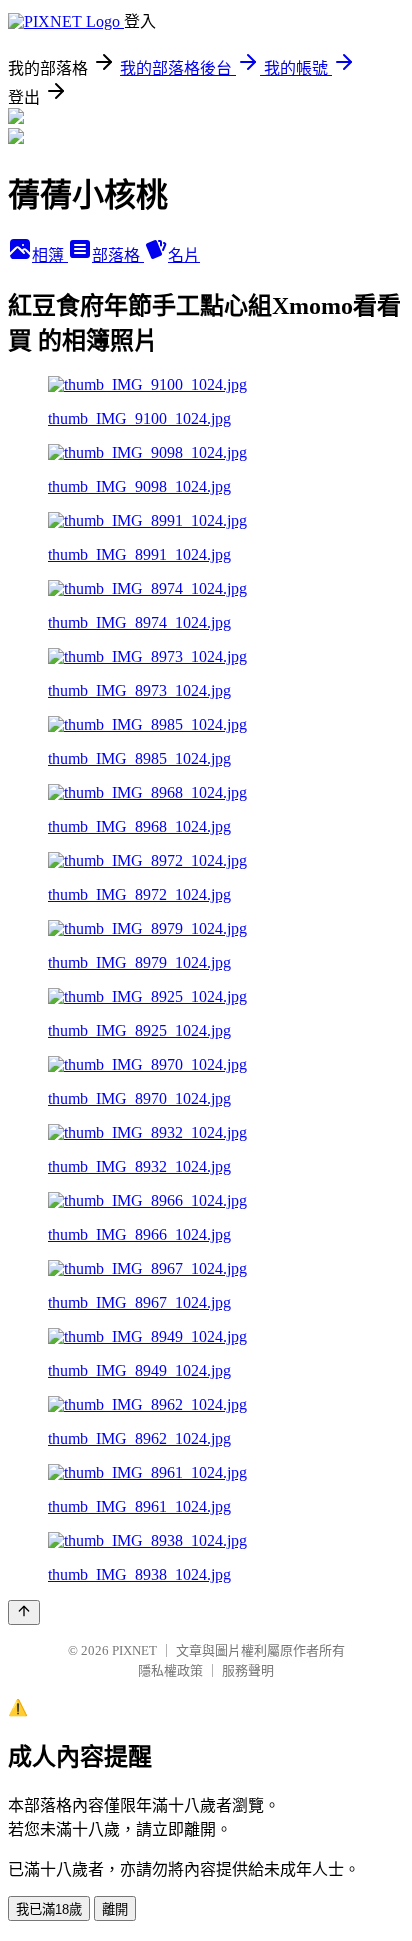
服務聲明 (248, 1670)
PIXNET (134, 1650)
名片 (184, 255)
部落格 (118, 255)
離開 (115, 1909)
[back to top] (24, 1612)
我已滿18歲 (49, 1909)
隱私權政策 (170, 1670)
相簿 (50, 255)
